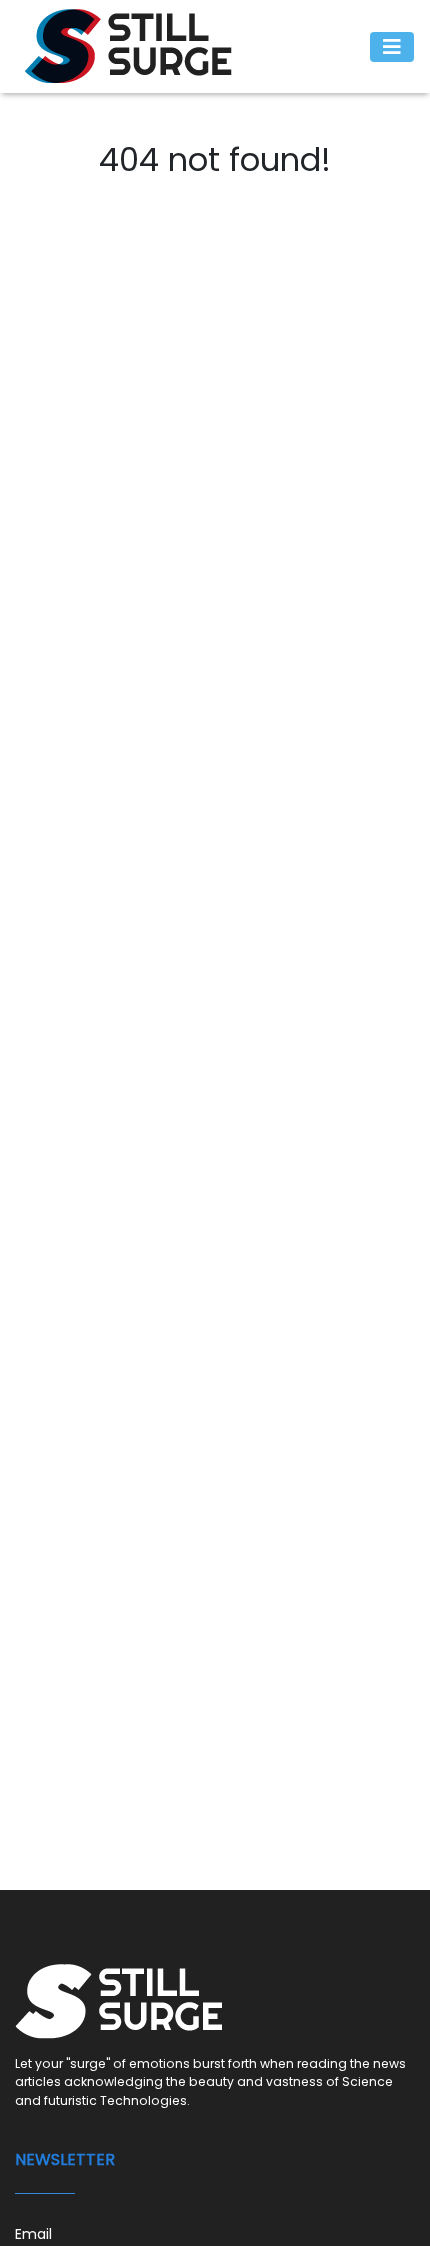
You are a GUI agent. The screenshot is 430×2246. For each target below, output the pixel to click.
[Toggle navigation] (392, 47)
